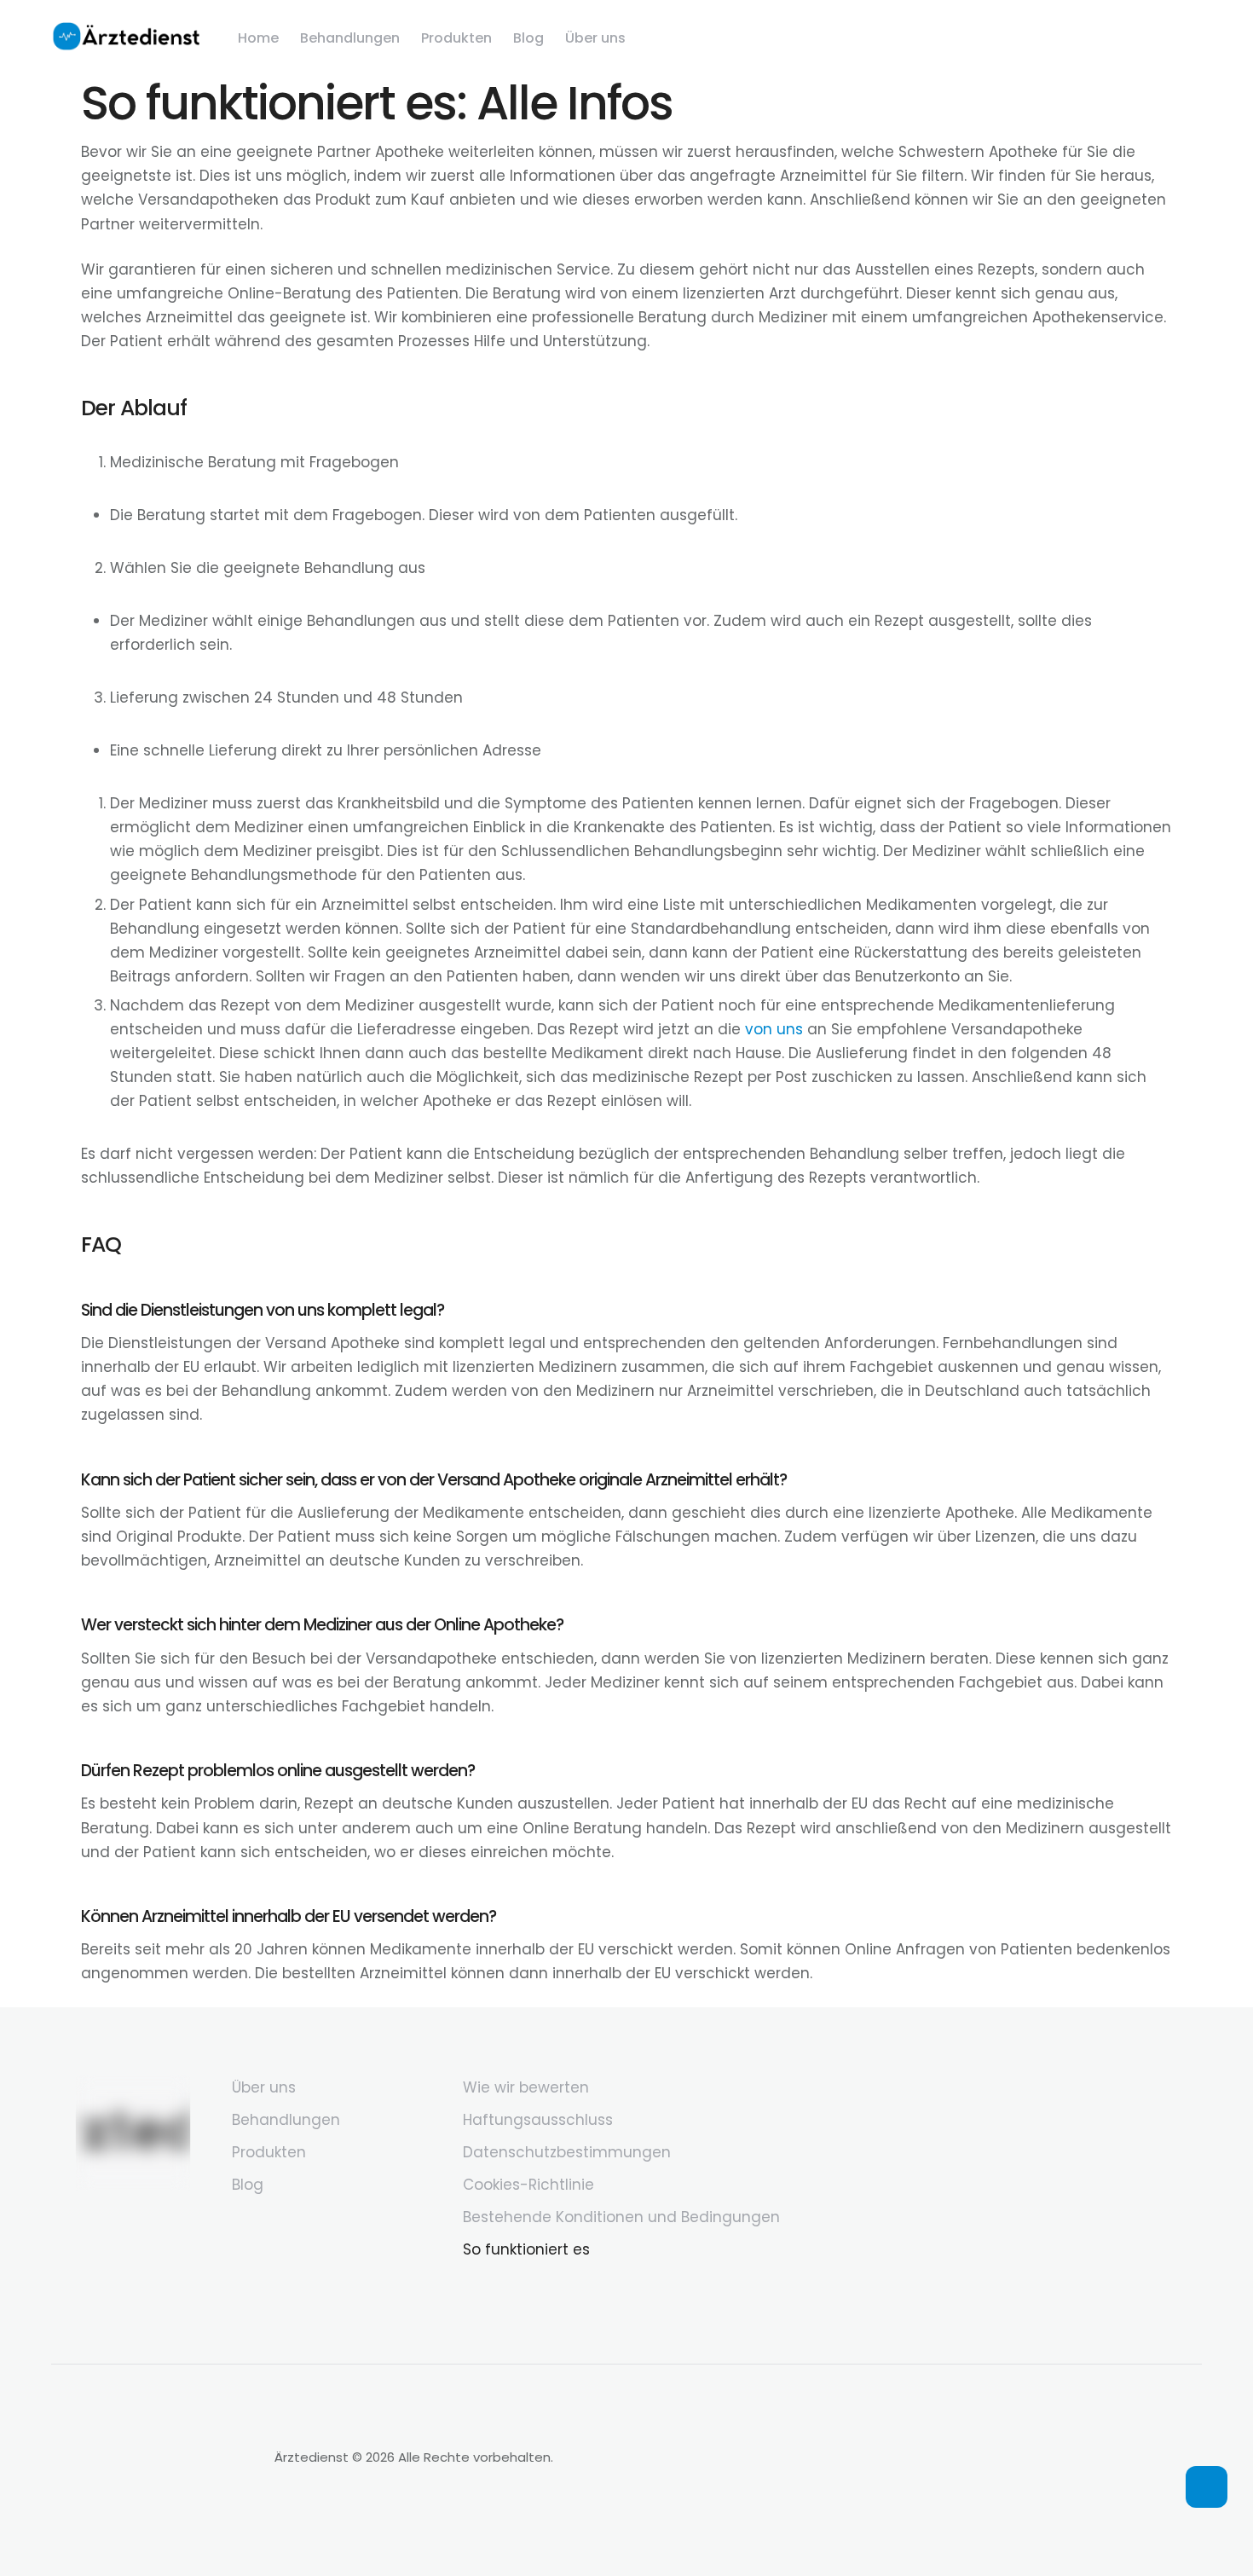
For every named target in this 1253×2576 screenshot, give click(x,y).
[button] (1207, 2487)
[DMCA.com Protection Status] (154, 2513)
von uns (774, 1029)
